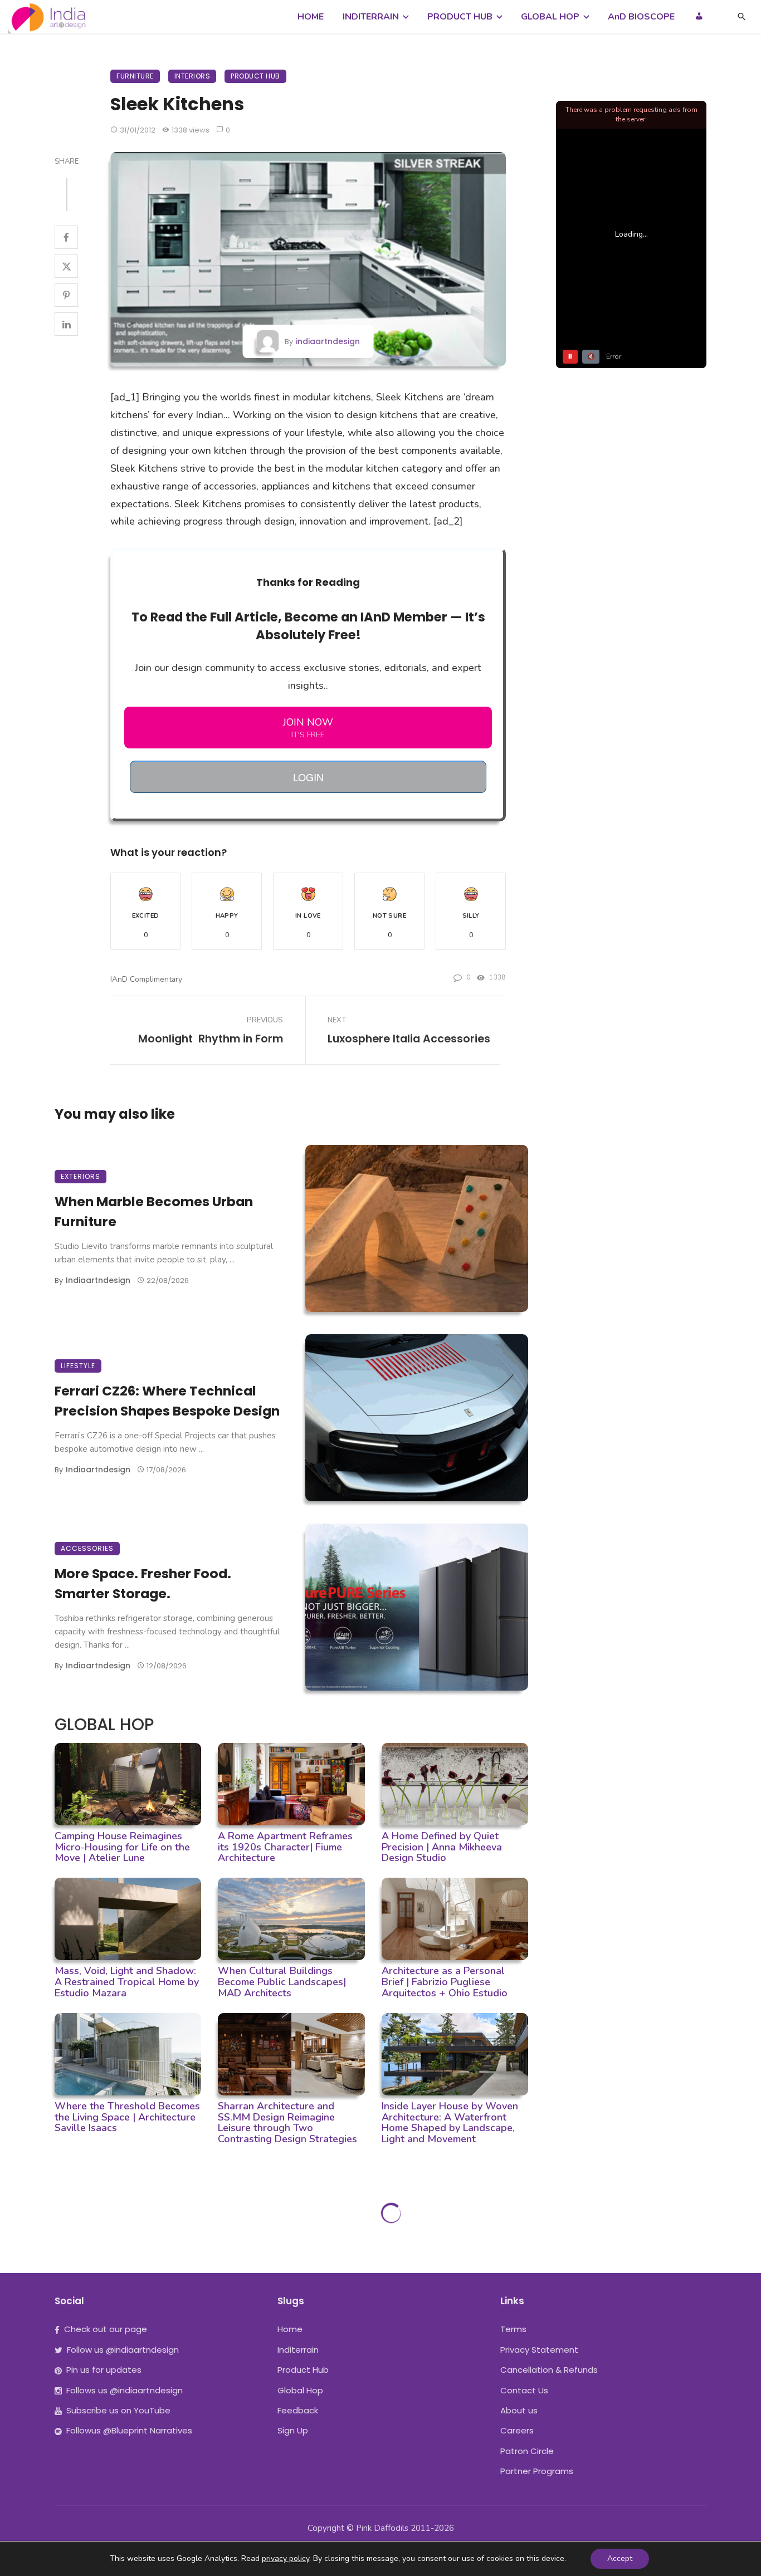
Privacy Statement (539, 2350)
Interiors (192, 76)
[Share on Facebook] (66, 237)
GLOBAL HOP (550, 17)
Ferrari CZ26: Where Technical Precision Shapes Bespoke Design (167, 1400)
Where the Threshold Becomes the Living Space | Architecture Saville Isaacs (127, 2117)
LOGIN (308, 777)
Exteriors (81, 1176)
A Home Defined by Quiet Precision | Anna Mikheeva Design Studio (442, 1847)
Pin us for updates (104, 2370)
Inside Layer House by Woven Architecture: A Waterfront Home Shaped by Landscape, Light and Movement (450, 2122)
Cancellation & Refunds (549, 2370)
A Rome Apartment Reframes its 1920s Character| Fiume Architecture (285, 1847)
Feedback (298, 2410)
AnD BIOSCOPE (641, 17)
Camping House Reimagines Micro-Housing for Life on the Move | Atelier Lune (122, 1847)
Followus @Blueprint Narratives (129, 2430)
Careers (517, 2430)
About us (519, 2410)
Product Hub (255, 76)
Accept (620, 2558)
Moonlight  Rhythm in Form (211, 1039)
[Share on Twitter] (66, 266)
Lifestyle (78, 1366)
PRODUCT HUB (460, 17)
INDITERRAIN (371, 17)
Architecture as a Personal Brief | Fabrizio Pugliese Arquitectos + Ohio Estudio (445, 1982)
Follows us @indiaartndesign (125, 2390)
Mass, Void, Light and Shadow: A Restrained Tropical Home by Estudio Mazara (127, 1982)
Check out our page (106, 2329)
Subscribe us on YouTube (118, 2410)
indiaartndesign (328, 341)
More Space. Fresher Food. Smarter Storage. (143, 1583)
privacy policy (286, 2558)
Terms (513, 2329)
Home (290, 2329)
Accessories (87, 1548)
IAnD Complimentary (146, 979)
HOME (311, 17)
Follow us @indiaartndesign (123, 2350)
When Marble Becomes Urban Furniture (154, 1211)
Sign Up (293, 2430)
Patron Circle (527, 2451)
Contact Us (524, 2390)
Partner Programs (537, 2471)
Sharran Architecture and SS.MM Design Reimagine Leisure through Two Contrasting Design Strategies (287, 2122)
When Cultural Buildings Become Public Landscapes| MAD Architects (282, 1982)
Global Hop (300, 2390)
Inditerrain (298, 2350)
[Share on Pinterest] (66, 295)
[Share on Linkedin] (66, 324)
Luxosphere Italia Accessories (409, 1039)
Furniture (135, 76)
